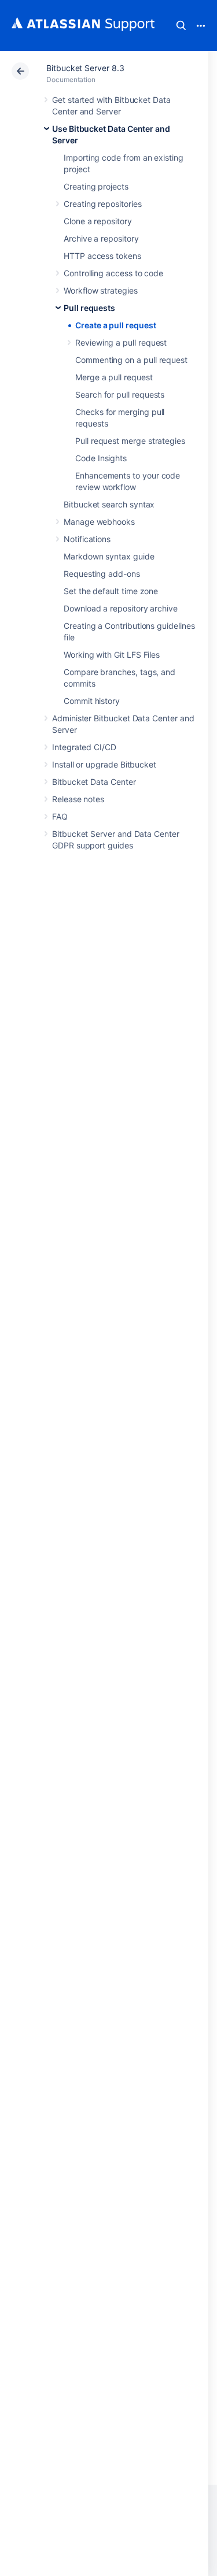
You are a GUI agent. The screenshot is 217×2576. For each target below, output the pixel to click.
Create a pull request (116, 325)
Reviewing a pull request (121, 342)
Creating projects (96, 186)
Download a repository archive (121, 608)
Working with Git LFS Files (112, 655)
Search (181, 25)
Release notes (78, 799)
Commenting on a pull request (131, 360)
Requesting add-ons (102, 574)
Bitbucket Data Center (94, 782)
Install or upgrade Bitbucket (104, 764)
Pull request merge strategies (130, 441)
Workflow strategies (101, 290)
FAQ (60, 816)
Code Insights (101, 458)
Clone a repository (98, 221)
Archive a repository (101, 238)
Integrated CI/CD (84, 747)
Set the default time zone (111, 591)
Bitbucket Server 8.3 (85, 68)
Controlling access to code (113, 273)
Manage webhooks (99, 522)
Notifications (87, 539)
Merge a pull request (114, 377)
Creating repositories (103, 204)
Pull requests (89, 308)
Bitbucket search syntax (109, 504)
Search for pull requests (120, 394)
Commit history (92, 701)
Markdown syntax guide (109, 556)
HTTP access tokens (102, 256)
